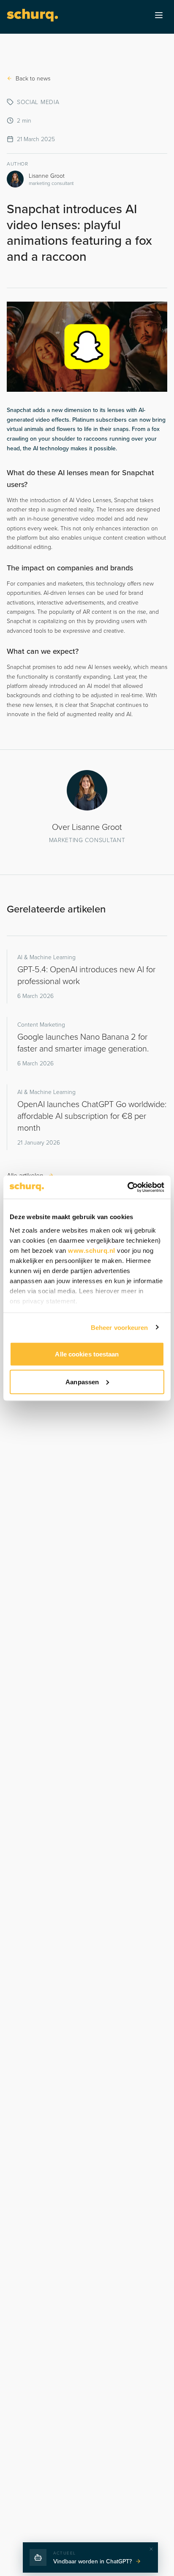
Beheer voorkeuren (120, 1327)
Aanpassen (82, 1382)
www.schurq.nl (92, 1250)
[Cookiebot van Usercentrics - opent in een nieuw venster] (127, 1187)
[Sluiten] (151, 2549)
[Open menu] (159, 15)
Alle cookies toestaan (87, 1354)
